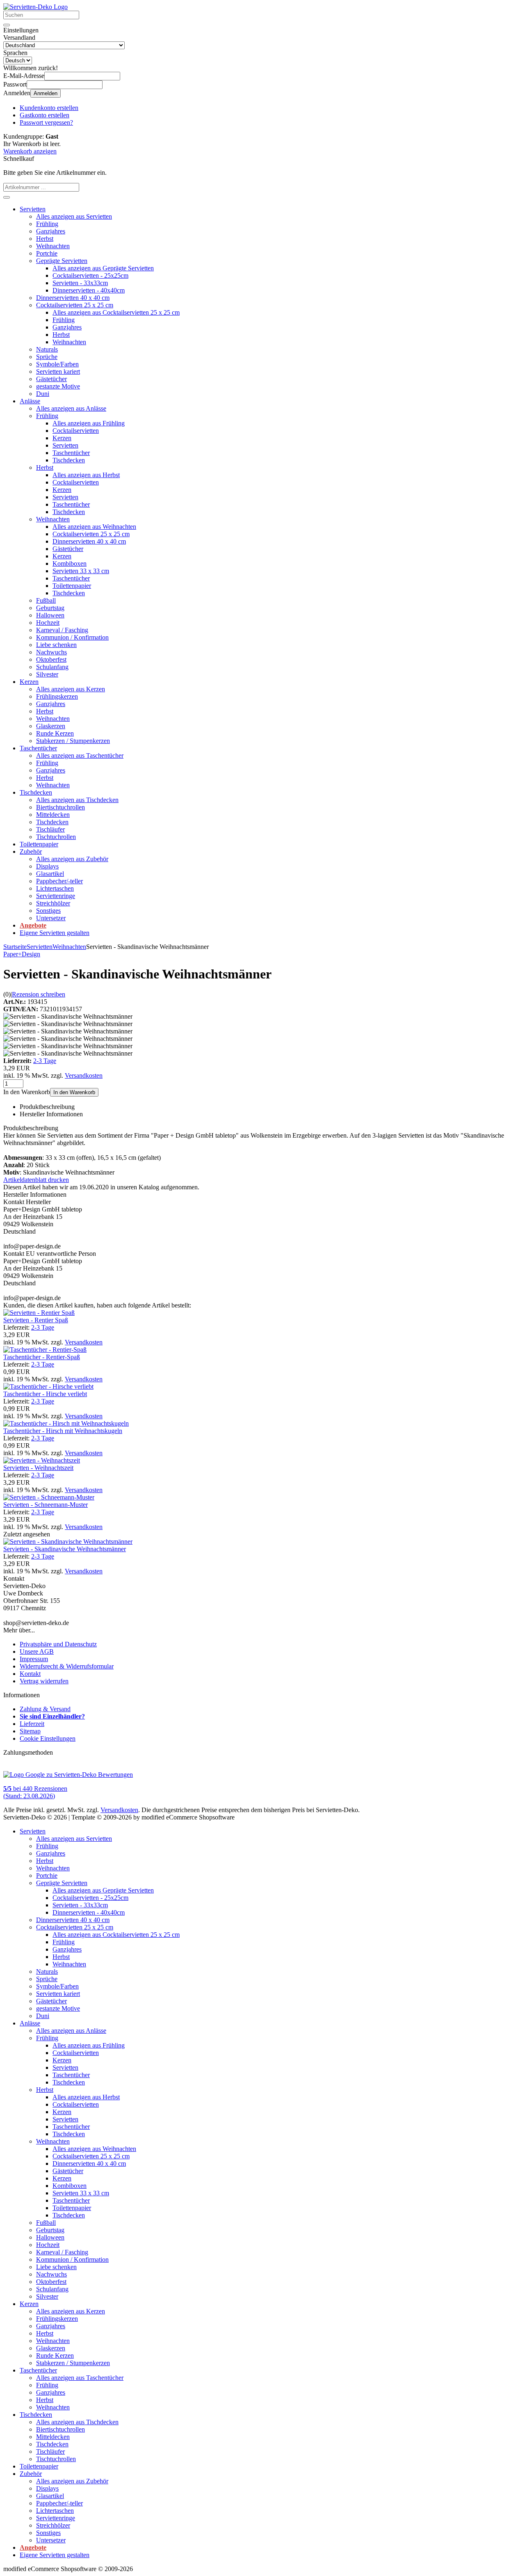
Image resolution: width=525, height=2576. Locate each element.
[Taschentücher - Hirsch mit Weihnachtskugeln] (66, 1423)
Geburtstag (50, 608)
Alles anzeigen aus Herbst (86, 475)
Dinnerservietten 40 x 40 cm (73, 298)
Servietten (33, 209)
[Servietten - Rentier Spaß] (39, 1313)
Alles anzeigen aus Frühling (89, 423)
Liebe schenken (56, 645)
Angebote (33, 925)
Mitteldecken (53, 815)
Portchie (47, 253)
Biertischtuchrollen (60, 807)
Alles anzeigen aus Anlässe (71, 408)
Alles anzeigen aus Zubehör (72, 859)
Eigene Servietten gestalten (55, 933)
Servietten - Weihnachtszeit (38, 1468)
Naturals (47, 349)
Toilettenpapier (72, 586)
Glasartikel (50, 874)
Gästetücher (51, 379)
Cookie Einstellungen (48, 1738)
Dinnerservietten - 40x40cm (89, 290)
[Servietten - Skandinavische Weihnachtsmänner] (68, 1542)
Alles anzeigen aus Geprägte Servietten (103, 268)
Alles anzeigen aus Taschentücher (80, 755)
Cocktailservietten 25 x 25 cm (75, 305)
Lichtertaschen (55, 888)
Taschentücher (71, 453)
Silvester (47, 674)
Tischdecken (69, 460)
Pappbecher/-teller (59, 881)
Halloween (50, 615)
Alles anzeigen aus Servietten (74, 216)
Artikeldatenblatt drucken (36, 1180)
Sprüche (47, 357)
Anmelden (46, 93)
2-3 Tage (45, 1061)
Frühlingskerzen (57, 696)
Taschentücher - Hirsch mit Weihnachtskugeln (63, 1431)
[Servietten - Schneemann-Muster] (49, 1497)
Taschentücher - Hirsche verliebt (45, 1394)
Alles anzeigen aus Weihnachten (94, 527)
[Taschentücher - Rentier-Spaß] (45, 1350)
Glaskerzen (51, 726)
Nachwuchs (51, 652)
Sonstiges (48, 911)
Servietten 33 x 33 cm (81, 571)
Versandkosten (84, 1075)
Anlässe (30, 401)
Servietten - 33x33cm (80, 283)
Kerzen (62, 438)
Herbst (45, 239)
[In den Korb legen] (7, 197)
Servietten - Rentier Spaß (36, 1320)
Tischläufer (50, 829)
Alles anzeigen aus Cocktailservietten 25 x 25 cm (116, 312)
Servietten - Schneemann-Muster (46, 1505)
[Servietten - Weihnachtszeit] (42, 1460)
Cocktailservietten (76, 431)
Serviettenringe (56, 896)
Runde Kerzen (55, 733)
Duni (43, 394)
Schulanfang (52, 667)
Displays (47, 866)
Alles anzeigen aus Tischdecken (77, 800)
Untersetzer (51, 918)
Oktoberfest (51, 659)
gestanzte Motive (58, 386)
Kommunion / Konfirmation (72, 637)
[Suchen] (7, 25)
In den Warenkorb (74, 1092)
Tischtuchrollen (56, 837)
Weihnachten (53, 246)
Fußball (46, 600)
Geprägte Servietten (62, 261)
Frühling (47, 224)
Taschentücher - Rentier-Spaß (42, 1357)
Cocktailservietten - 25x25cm (90, 275)
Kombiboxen (70, 563)
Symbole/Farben (57, 364)
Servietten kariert (58, 371)
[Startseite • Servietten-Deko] (35, 7)
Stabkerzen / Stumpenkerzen (73, 741)
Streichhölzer (53, 903)
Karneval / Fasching (62, 630)
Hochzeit (48, 623)
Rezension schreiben (39, 994)
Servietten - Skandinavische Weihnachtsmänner (65, 1549)
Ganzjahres (51, 231)
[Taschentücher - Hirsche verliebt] (48, 1386)
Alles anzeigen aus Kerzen (71, 689)
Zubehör (31, 851)
